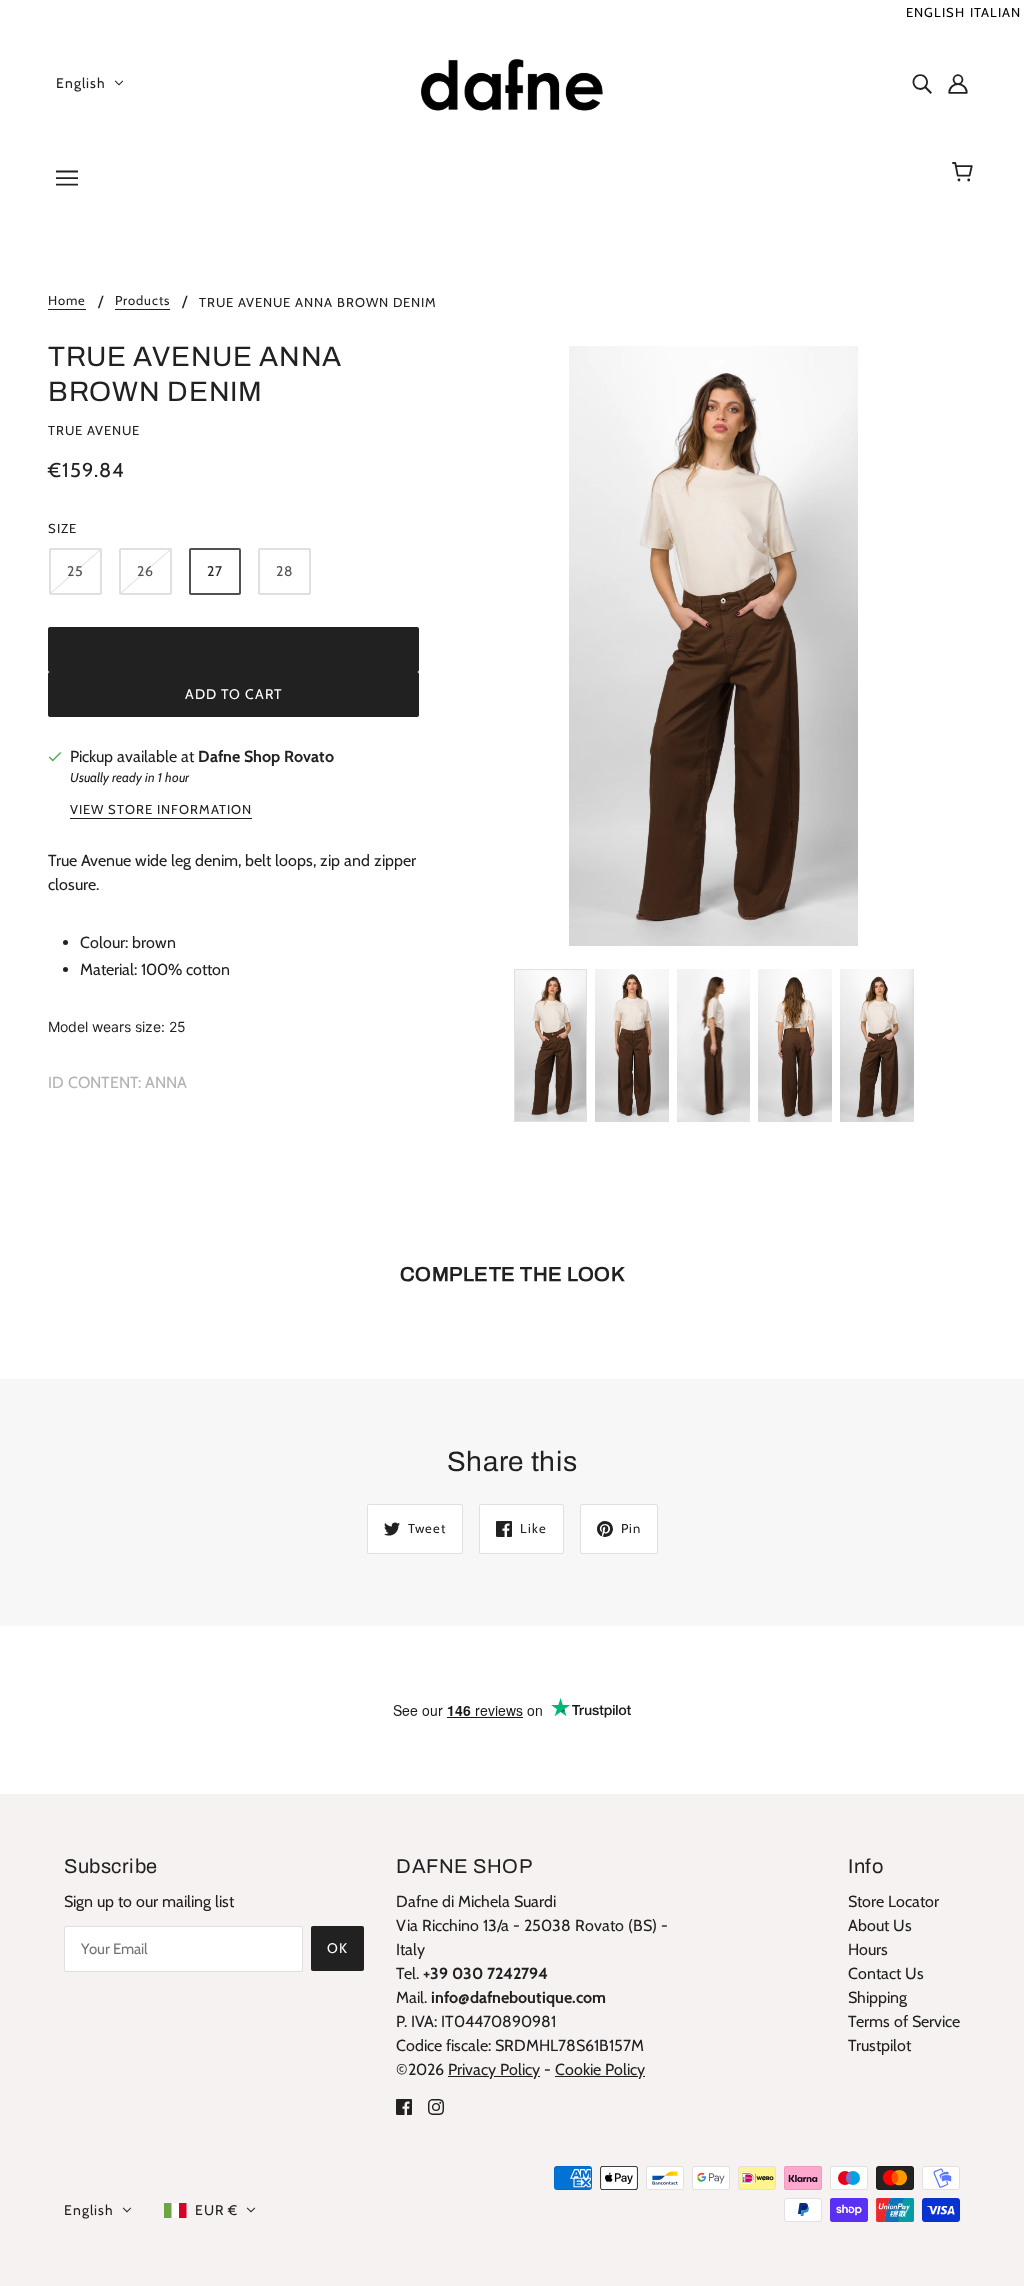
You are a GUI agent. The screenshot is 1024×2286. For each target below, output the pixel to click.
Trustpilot (879, 2045)
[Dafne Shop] (512, 80)
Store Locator (893, 1901)
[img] (922, 83)
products (142, 301)
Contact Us (886, 1973)
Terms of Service (904, 2021)
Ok (337, 1948)
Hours (868, 1949)
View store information (161, 810)
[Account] (958, 83)
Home (67, 301)
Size (62, 528)
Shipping (877, 1997)
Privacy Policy (494, 2069)
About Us (880, 1925)
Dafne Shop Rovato (266, 756)
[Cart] (965, 172)
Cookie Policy (600, 2069)
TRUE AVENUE (94, 430)
